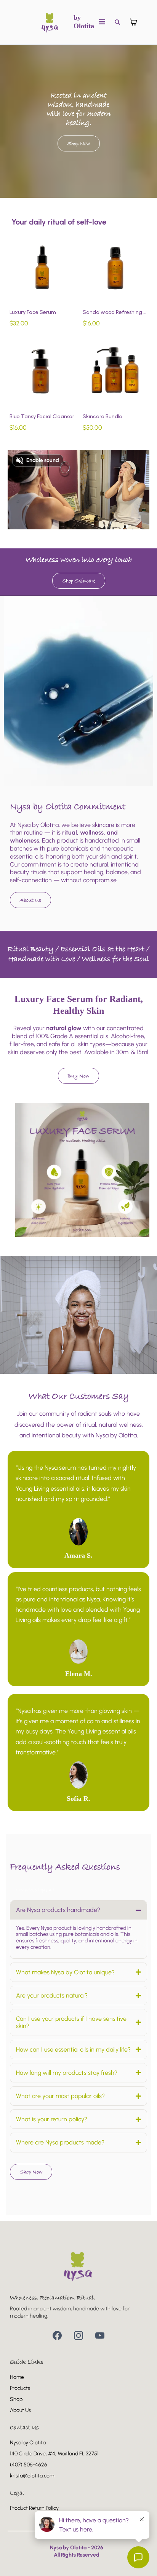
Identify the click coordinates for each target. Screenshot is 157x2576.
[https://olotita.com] (50, 22)
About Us (20, 2410)
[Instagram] (78, 2335)
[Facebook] (57, 2335)
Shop (16, 2399)
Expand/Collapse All (35, 1890)
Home (17, 2377)
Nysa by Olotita (28, 2443)
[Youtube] (100, 2335)
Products (20, 2388)
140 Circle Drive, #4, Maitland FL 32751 (54, 2454)
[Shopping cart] (133, 22)
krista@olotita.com (32, 2476)
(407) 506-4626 (29, 2465)
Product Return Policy (34, 2508)
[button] (102, 22)
